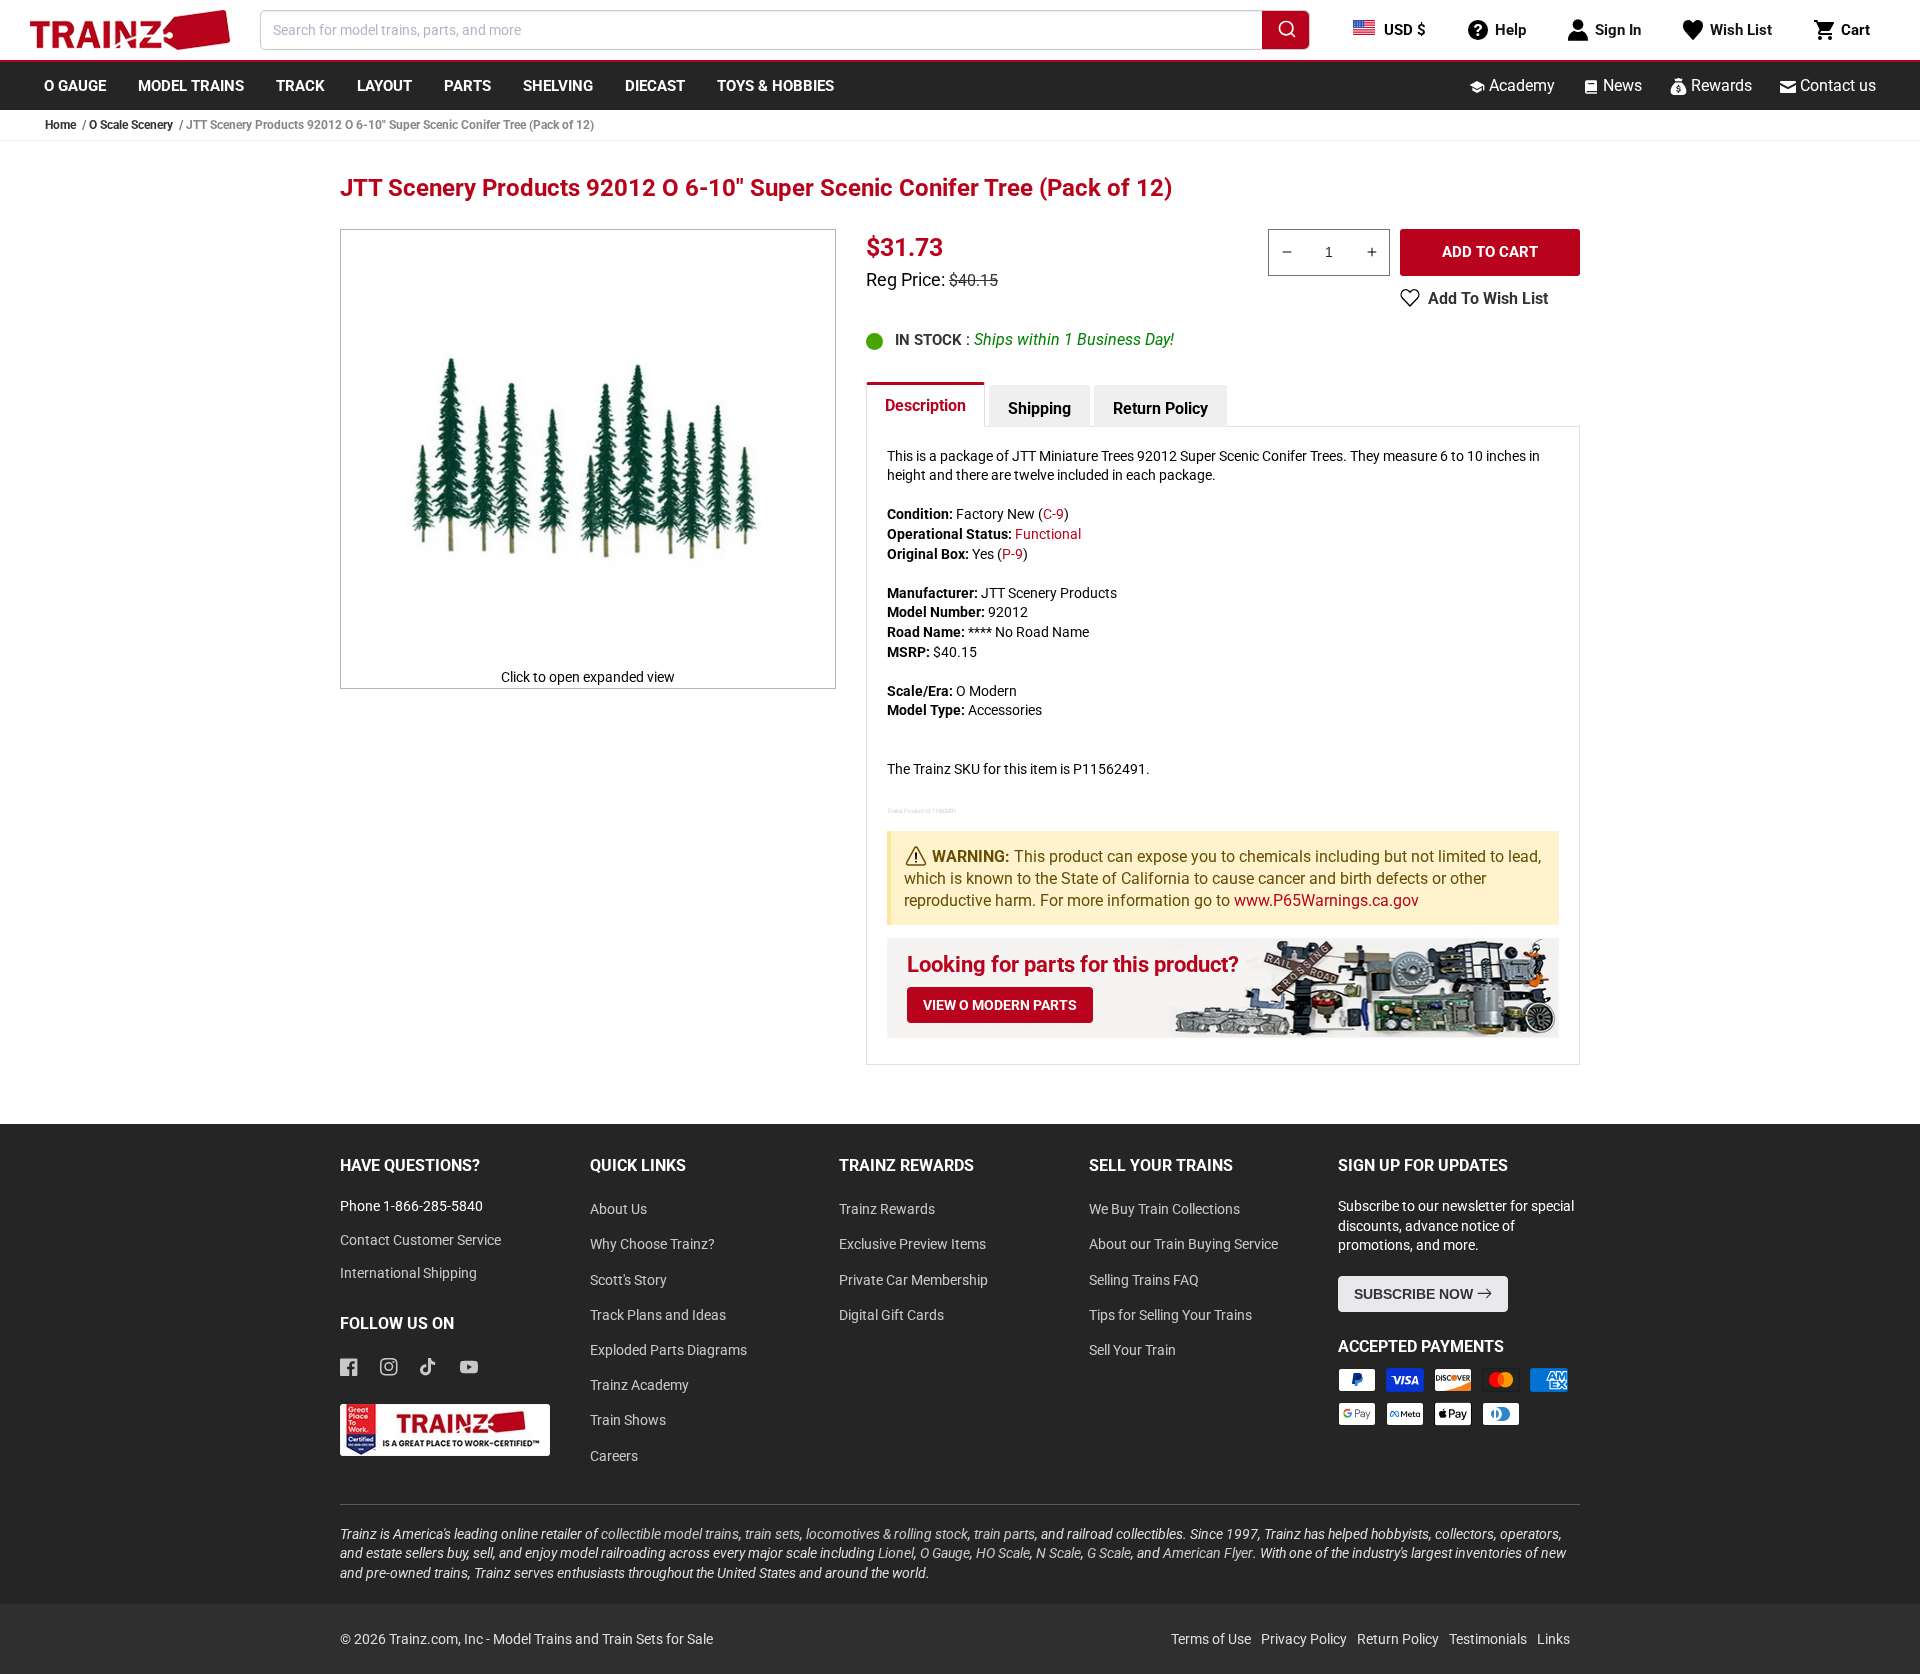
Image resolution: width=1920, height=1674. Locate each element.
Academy (1520, 85)
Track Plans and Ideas (658, 1315)
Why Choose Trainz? (652, 1244)
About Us (618, 1209)
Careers (614, 1456)
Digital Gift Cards (891, 1315)
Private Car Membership (913, 1280)
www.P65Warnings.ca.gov (1326, 900)
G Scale (1109, 1553)
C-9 (1053, 514)
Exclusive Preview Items (912, 1244)
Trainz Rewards (887, 1209)
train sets (772, 1534)
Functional (1048, 534)
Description (925, 405)
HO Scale (1003, 1553)
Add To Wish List (1488, 298)
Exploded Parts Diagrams (668, 1350)
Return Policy (1160, 408)
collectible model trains (670, 1534)
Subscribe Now (1415, 1294)
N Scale (1058, 1553)
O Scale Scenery (131, 125)
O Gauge (945, 1553)
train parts (1004, 1534)
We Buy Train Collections (1164, 1209)
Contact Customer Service (420, 1240)
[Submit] (1285, 33)
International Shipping (408, 1273)
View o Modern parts (1000, 1005)
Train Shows (628, 1420)
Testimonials (1488, 1639)
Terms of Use (1211, 1639)
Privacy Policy (1304, 1639)
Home (60, 125)
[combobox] (785, 30)
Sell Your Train (1132, 1350)
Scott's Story (628, 1280)
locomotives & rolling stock (887, 1534)
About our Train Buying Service (1183, 1244)
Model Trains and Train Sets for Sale (603, 1639)
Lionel (896, 1553)
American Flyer (1208, 1553)
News (1620, 85)
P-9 (1012, 554)
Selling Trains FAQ (1144, 1280)
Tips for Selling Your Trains (1170, 1315)
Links (1553, 1639)
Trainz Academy (639, 1385)
